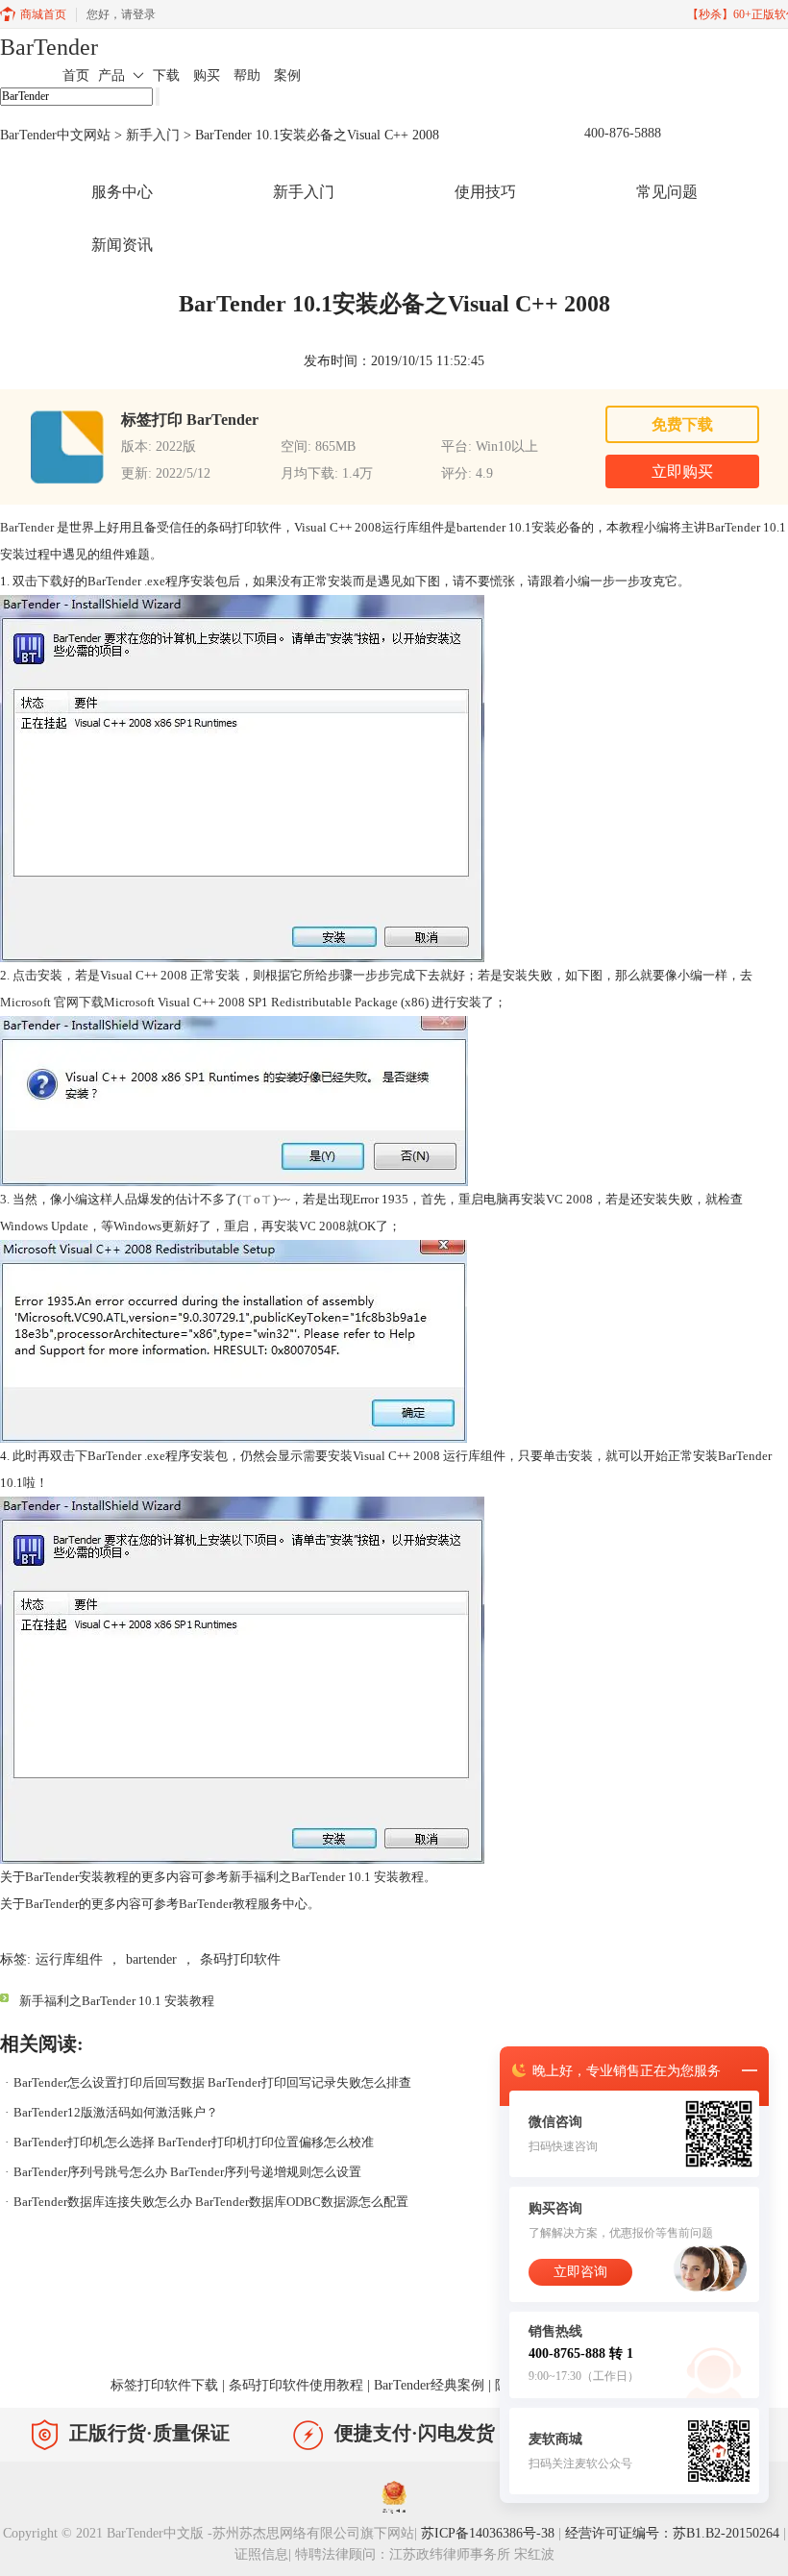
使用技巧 (485, 192)
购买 (207, 75)
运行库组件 (69, 1959)
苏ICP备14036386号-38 (488, 2533)
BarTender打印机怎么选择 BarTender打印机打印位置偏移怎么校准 (194, 2142)
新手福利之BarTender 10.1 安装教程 (326, 1877)
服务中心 (122, 192)
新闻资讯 (122, 245)
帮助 (247, 75)
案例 (287, 75)
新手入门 (153, 135)
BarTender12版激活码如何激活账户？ (116, 2112)
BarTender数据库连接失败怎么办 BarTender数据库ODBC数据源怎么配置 (211, 2202)
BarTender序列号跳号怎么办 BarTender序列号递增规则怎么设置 (187, 2172)
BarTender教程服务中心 (243, 1904)
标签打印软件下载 (164, 2385)
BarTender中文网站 (55, 135)
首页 (76, 75)
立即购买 (682, 471)
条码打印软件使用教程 (296, 2385)
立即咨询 (580, 2272)
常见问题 (667, 192)
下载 (166, 75)
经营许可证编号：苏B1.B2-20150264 (672, 2533)
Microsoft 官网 (39, 1002)
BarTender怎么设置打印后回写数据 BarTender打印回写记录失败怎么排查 (212, 2082)
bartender (151, 1959)
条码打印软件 (240, 1959)
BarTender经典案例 (429, 2385)
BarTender (49, 47)
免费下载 (682, 424)
